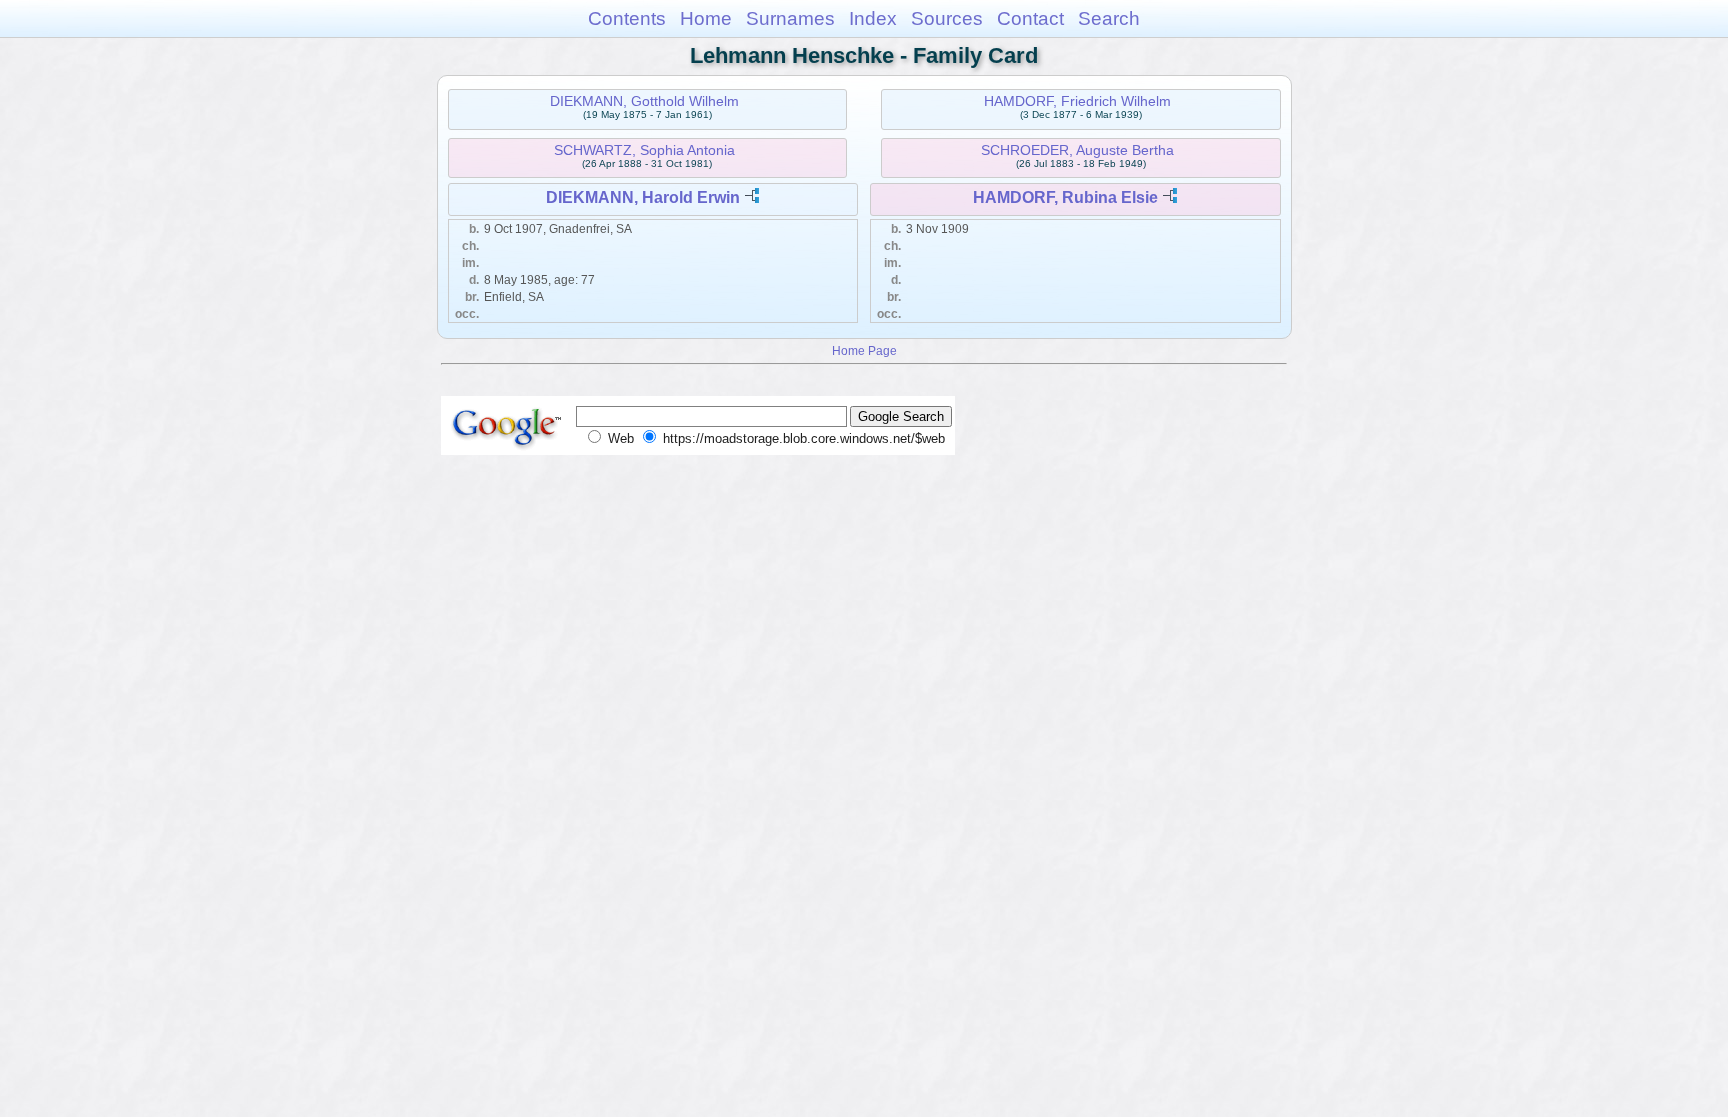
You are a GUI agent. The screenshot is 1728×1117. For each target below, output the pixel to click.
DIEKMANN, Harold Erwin (643, 197)
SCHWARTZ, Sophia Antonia (644, 150)
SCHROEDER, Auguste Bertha (1077, 150)
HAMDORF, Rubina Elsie (1065, 197)
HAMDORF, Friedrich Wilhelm (1077, 101)
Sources (947, 18)
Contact (1030, 18)
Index (873, 18)
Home (706, 18)
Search (1109, 18)
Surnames (790, 18)
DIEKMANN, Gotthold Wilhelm (644, 101)
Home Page (864, 350)
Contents (627, 18)
